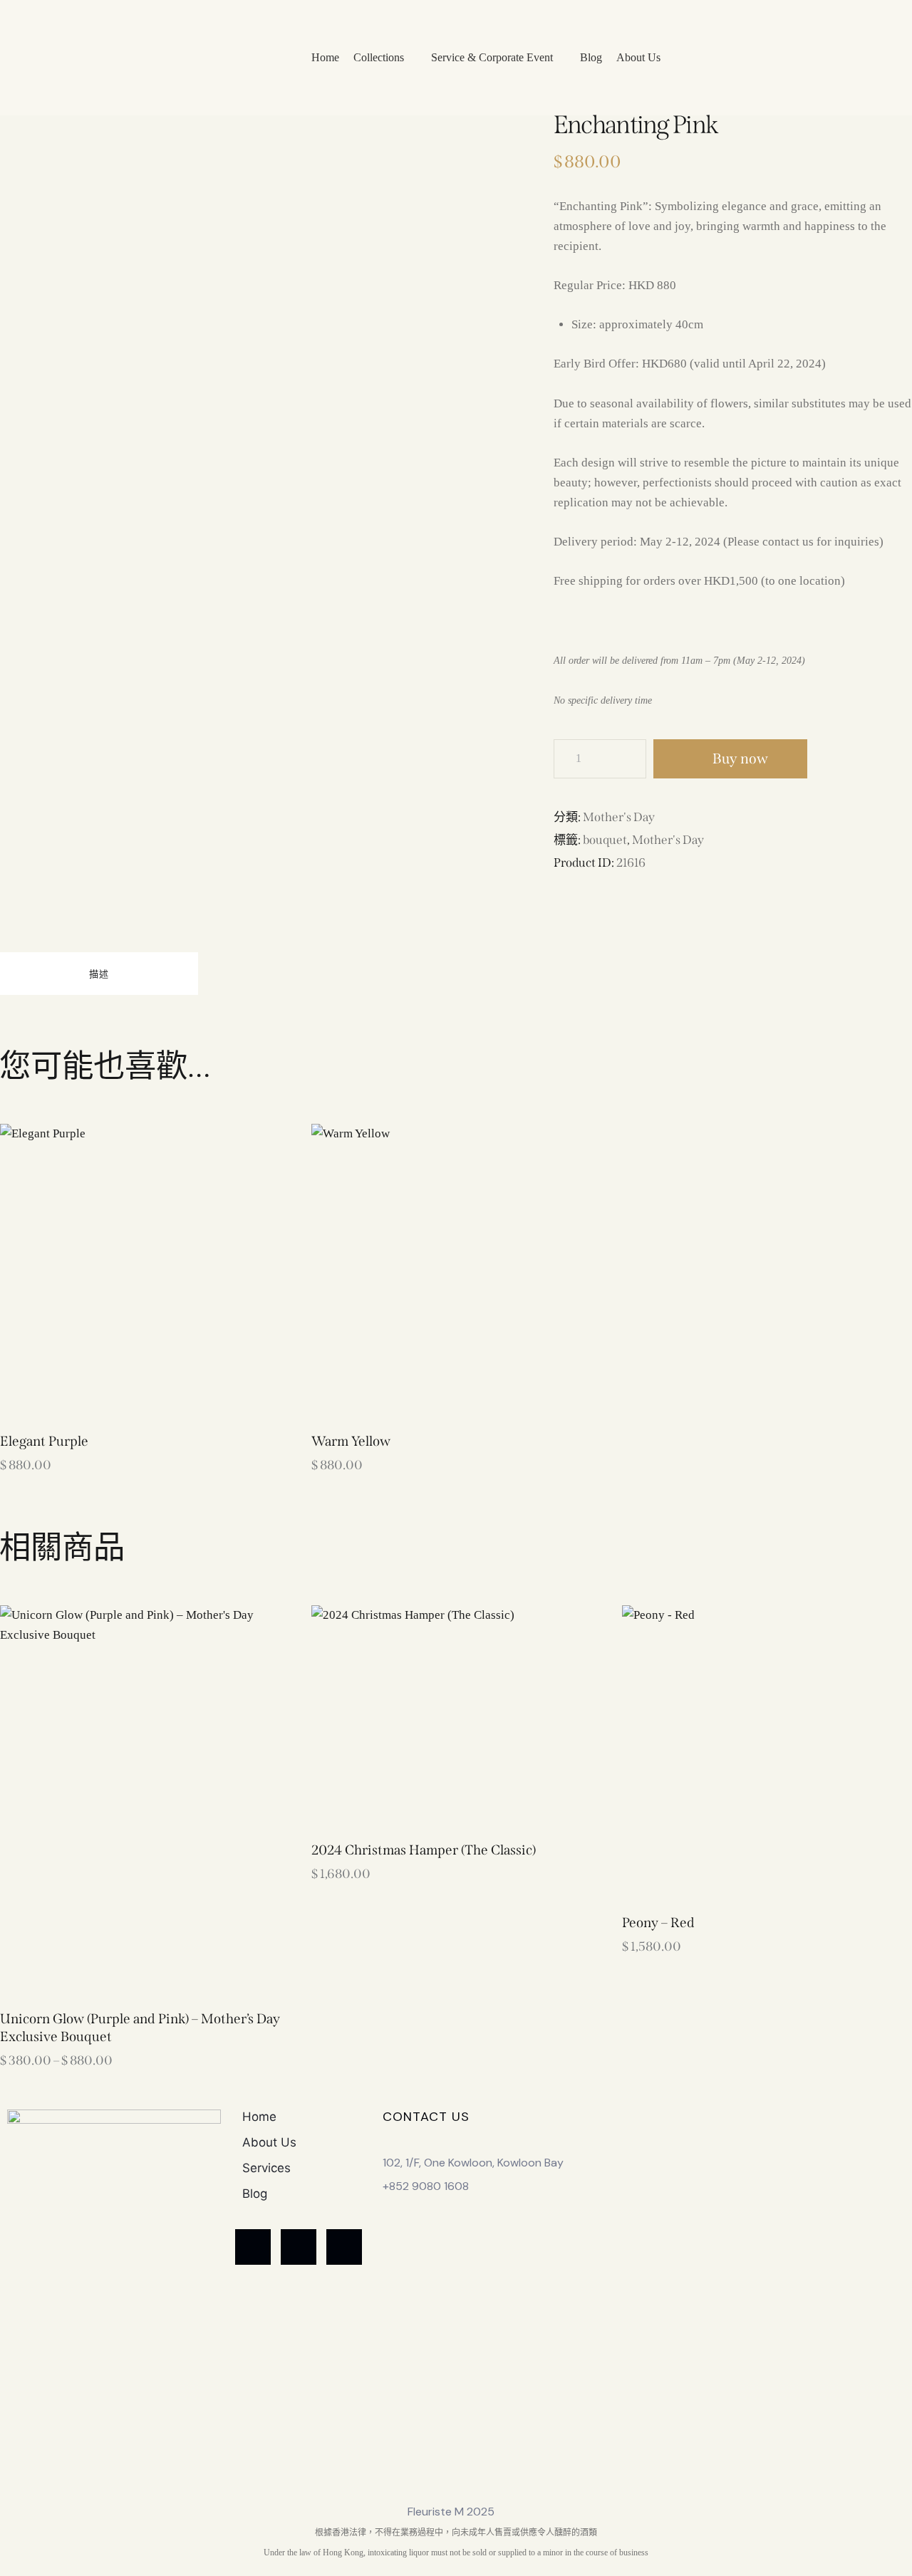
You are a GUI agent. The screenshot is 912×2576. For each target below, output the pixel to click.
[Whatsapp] (253, 2247)
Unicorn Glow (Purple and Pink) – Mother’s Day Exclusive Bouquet (140, 2028)
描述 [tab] (99, 974)
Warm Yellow (351, 1441)
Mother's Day (619, 817)
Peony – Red (658, 1923)
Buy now (740, 758)
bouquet (605, 840)
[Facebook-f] (299, 2247)
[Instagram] (344, 2247)
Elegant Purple (44, 1441)
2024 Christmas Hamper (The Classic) (424, 1850)
